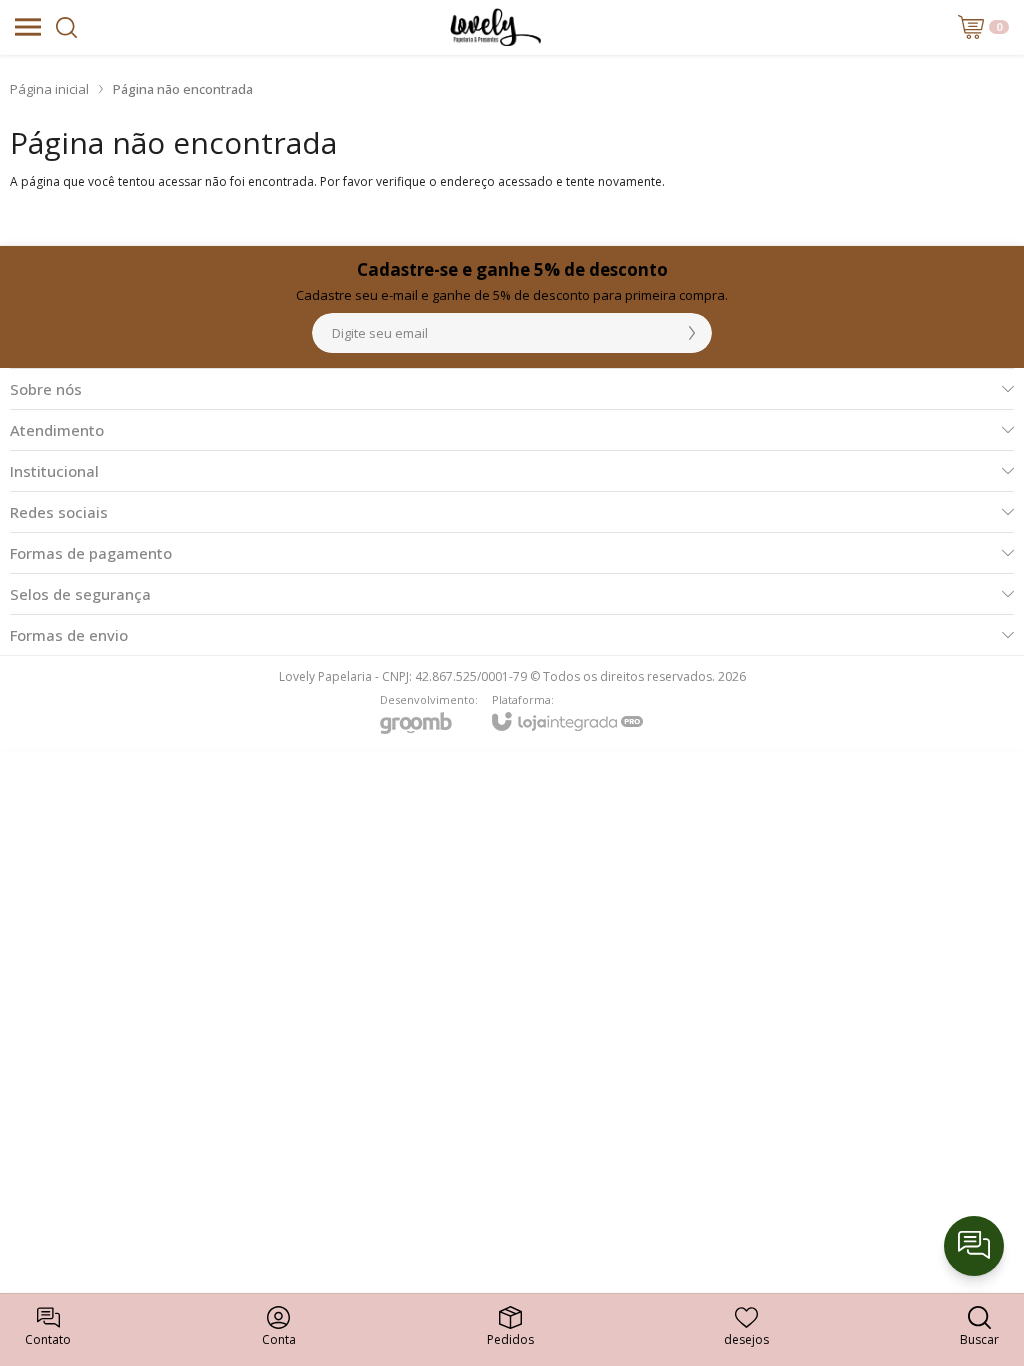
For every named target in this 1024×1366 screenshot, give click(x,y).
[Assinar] (692, 333)
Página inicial (49, 89)
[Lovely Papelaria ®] (495, 27)
